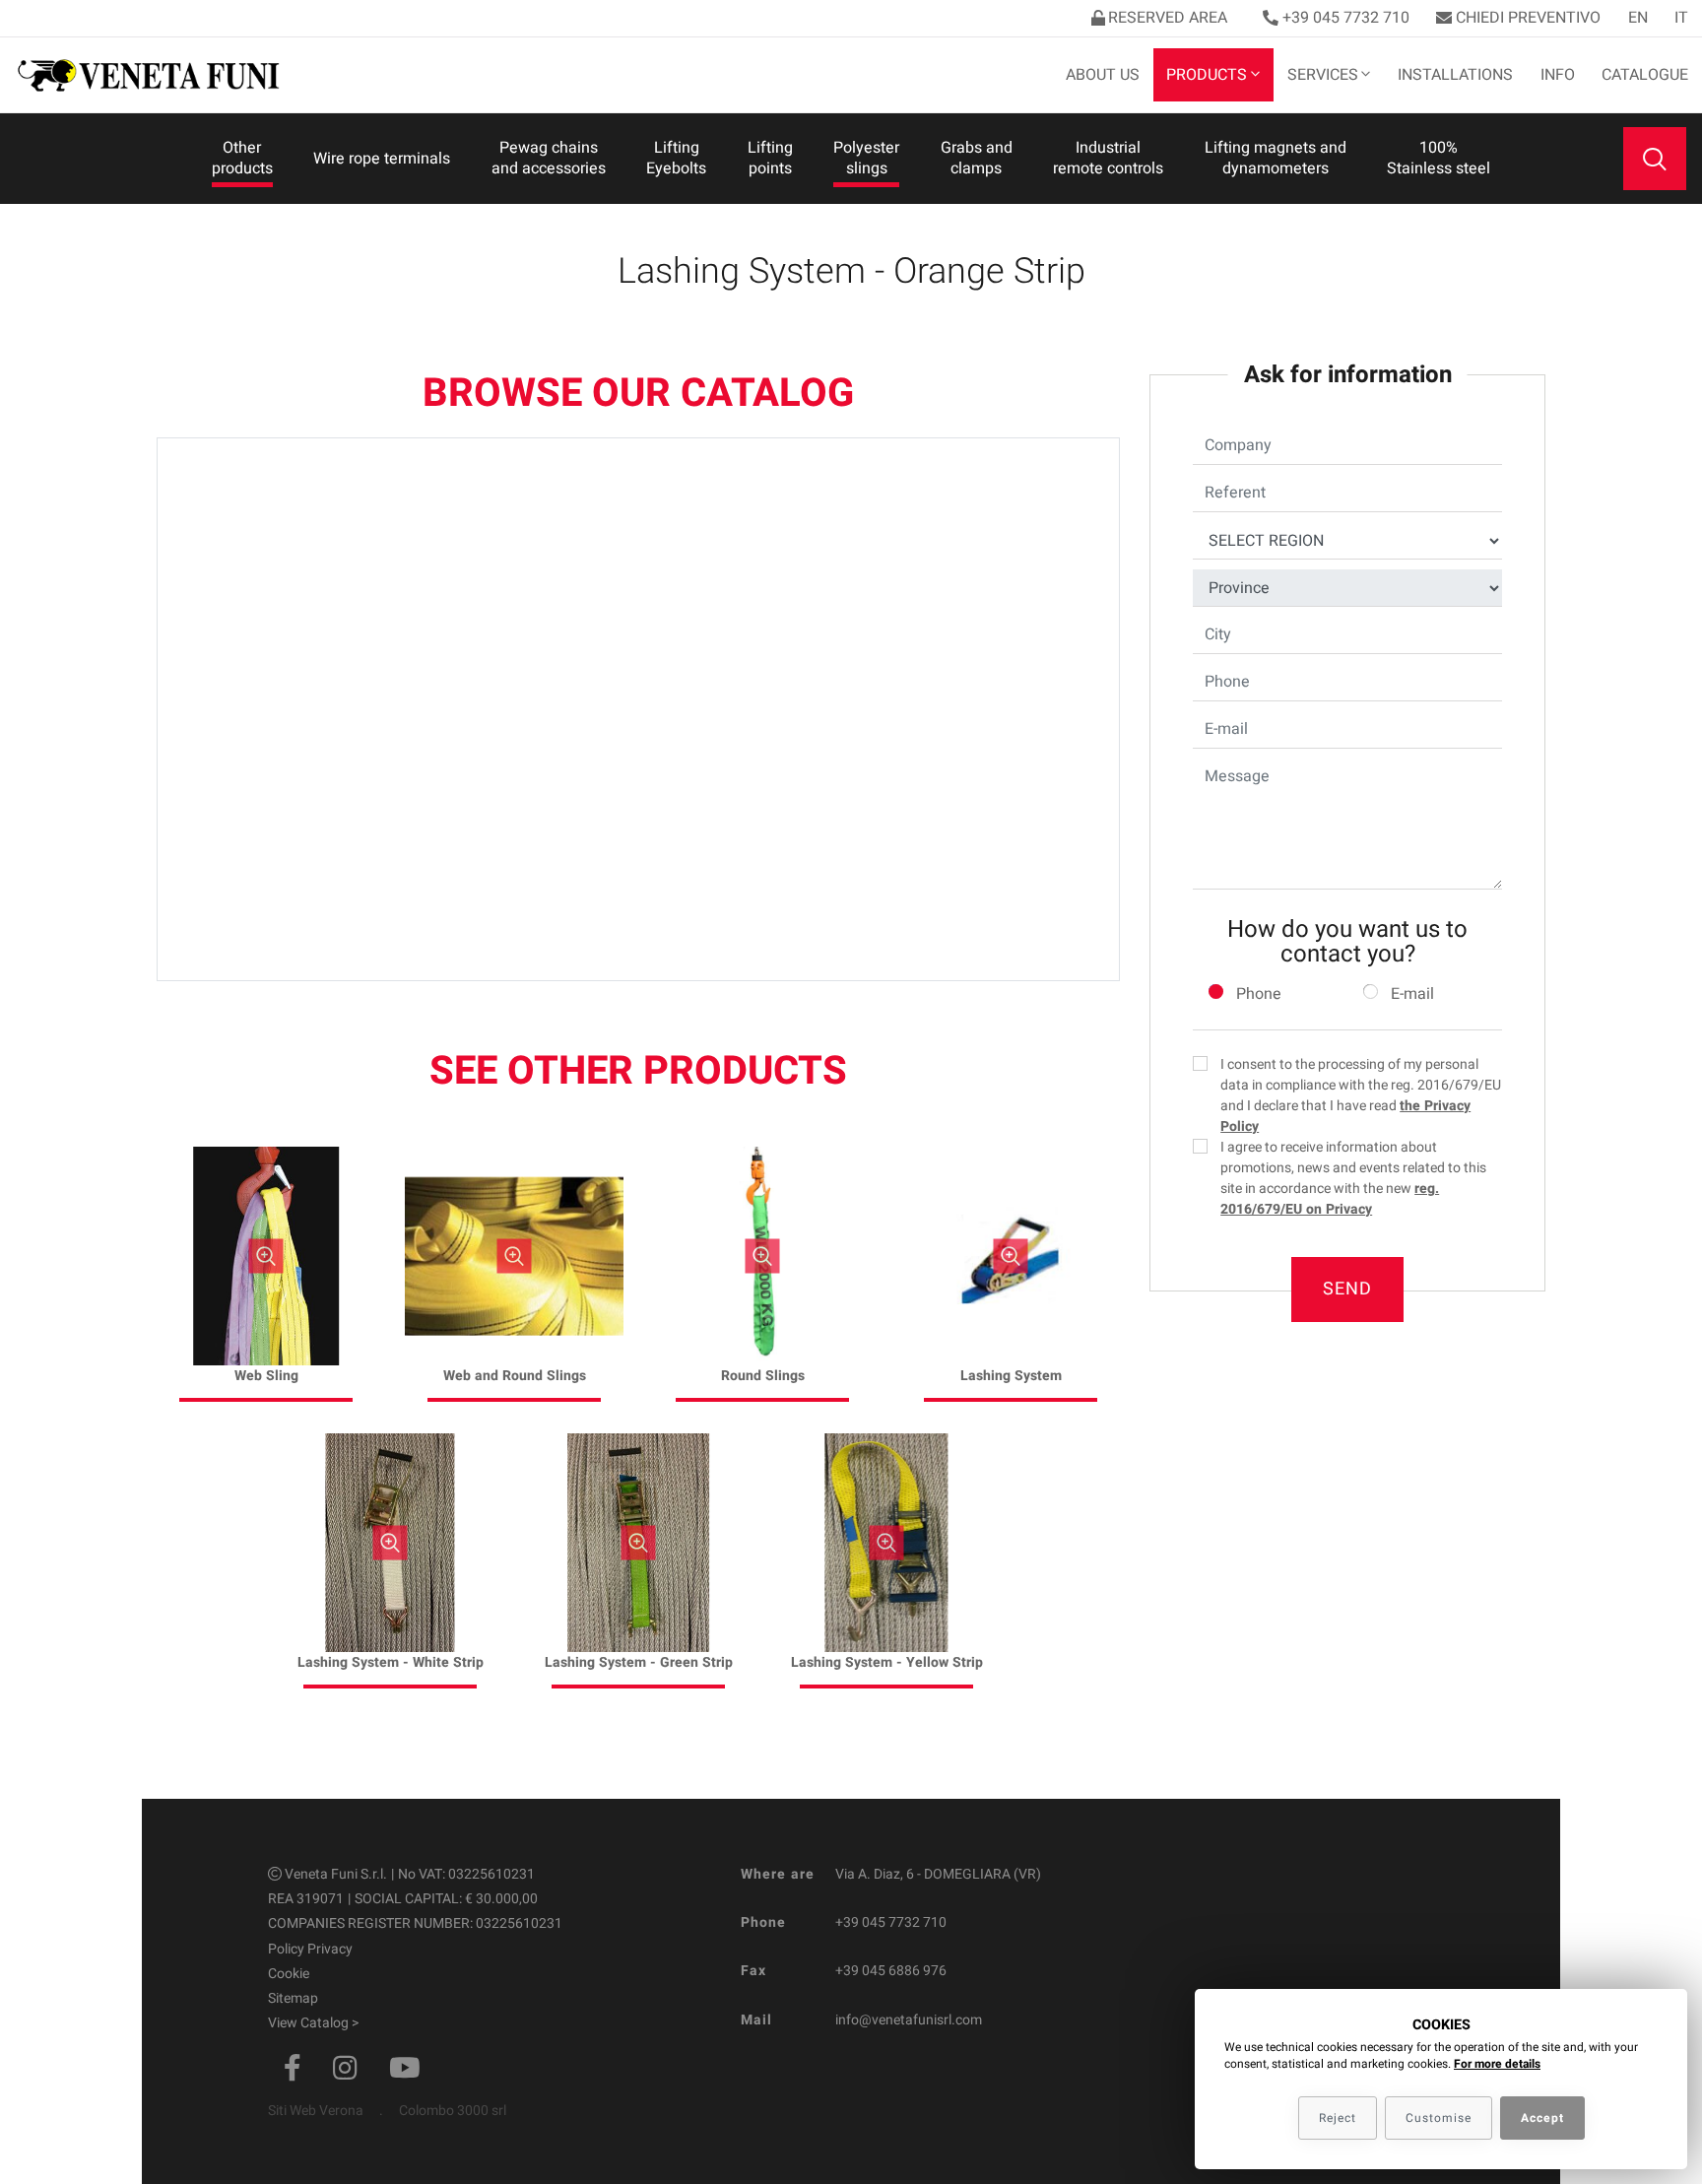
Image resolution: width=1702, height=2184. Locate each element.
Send (1347, 1289)
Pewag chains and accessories (549, 158)
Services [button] (1323, 75)
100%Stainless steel (1439, 158)
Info (1558, 75)
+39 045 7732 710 (1346, 18)
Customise (1439, 2118)
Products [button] (1207, 75)
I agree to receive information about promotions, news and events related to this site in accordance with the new (1353, 1178)
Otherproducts (242, 158)
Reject (1338, 2118)
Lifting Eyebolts (676, 158)
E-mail (1412, 994)
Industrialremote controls (1108, 158)
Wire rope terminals (382, 159)
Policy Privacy (310, 1949)
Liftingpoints (770, 158)
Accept (1542, 2118)
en (1638, 18)
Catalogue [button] (1645, 75)
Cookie (289, 1974)
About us (1103, 75)
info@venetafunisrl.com (909, 2020)
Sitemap (293, 1998)
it (1681, 18)
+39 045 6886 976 (891, 1971)
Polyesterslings (866, 158)
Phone (1259, 994)
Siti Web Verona (316, 2111)
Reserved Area (1168, 18)
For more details (1497, 2064)
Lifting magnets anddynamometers (1276, 158)
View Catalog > (313, 2023)
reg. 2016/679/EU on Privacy (1330, 1199)
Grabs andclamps (977, 158)
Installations (1455, 75)
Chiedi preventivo (1528, 18)
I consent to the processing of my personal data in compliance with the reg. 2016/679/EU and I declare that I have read (1361, 1095)
